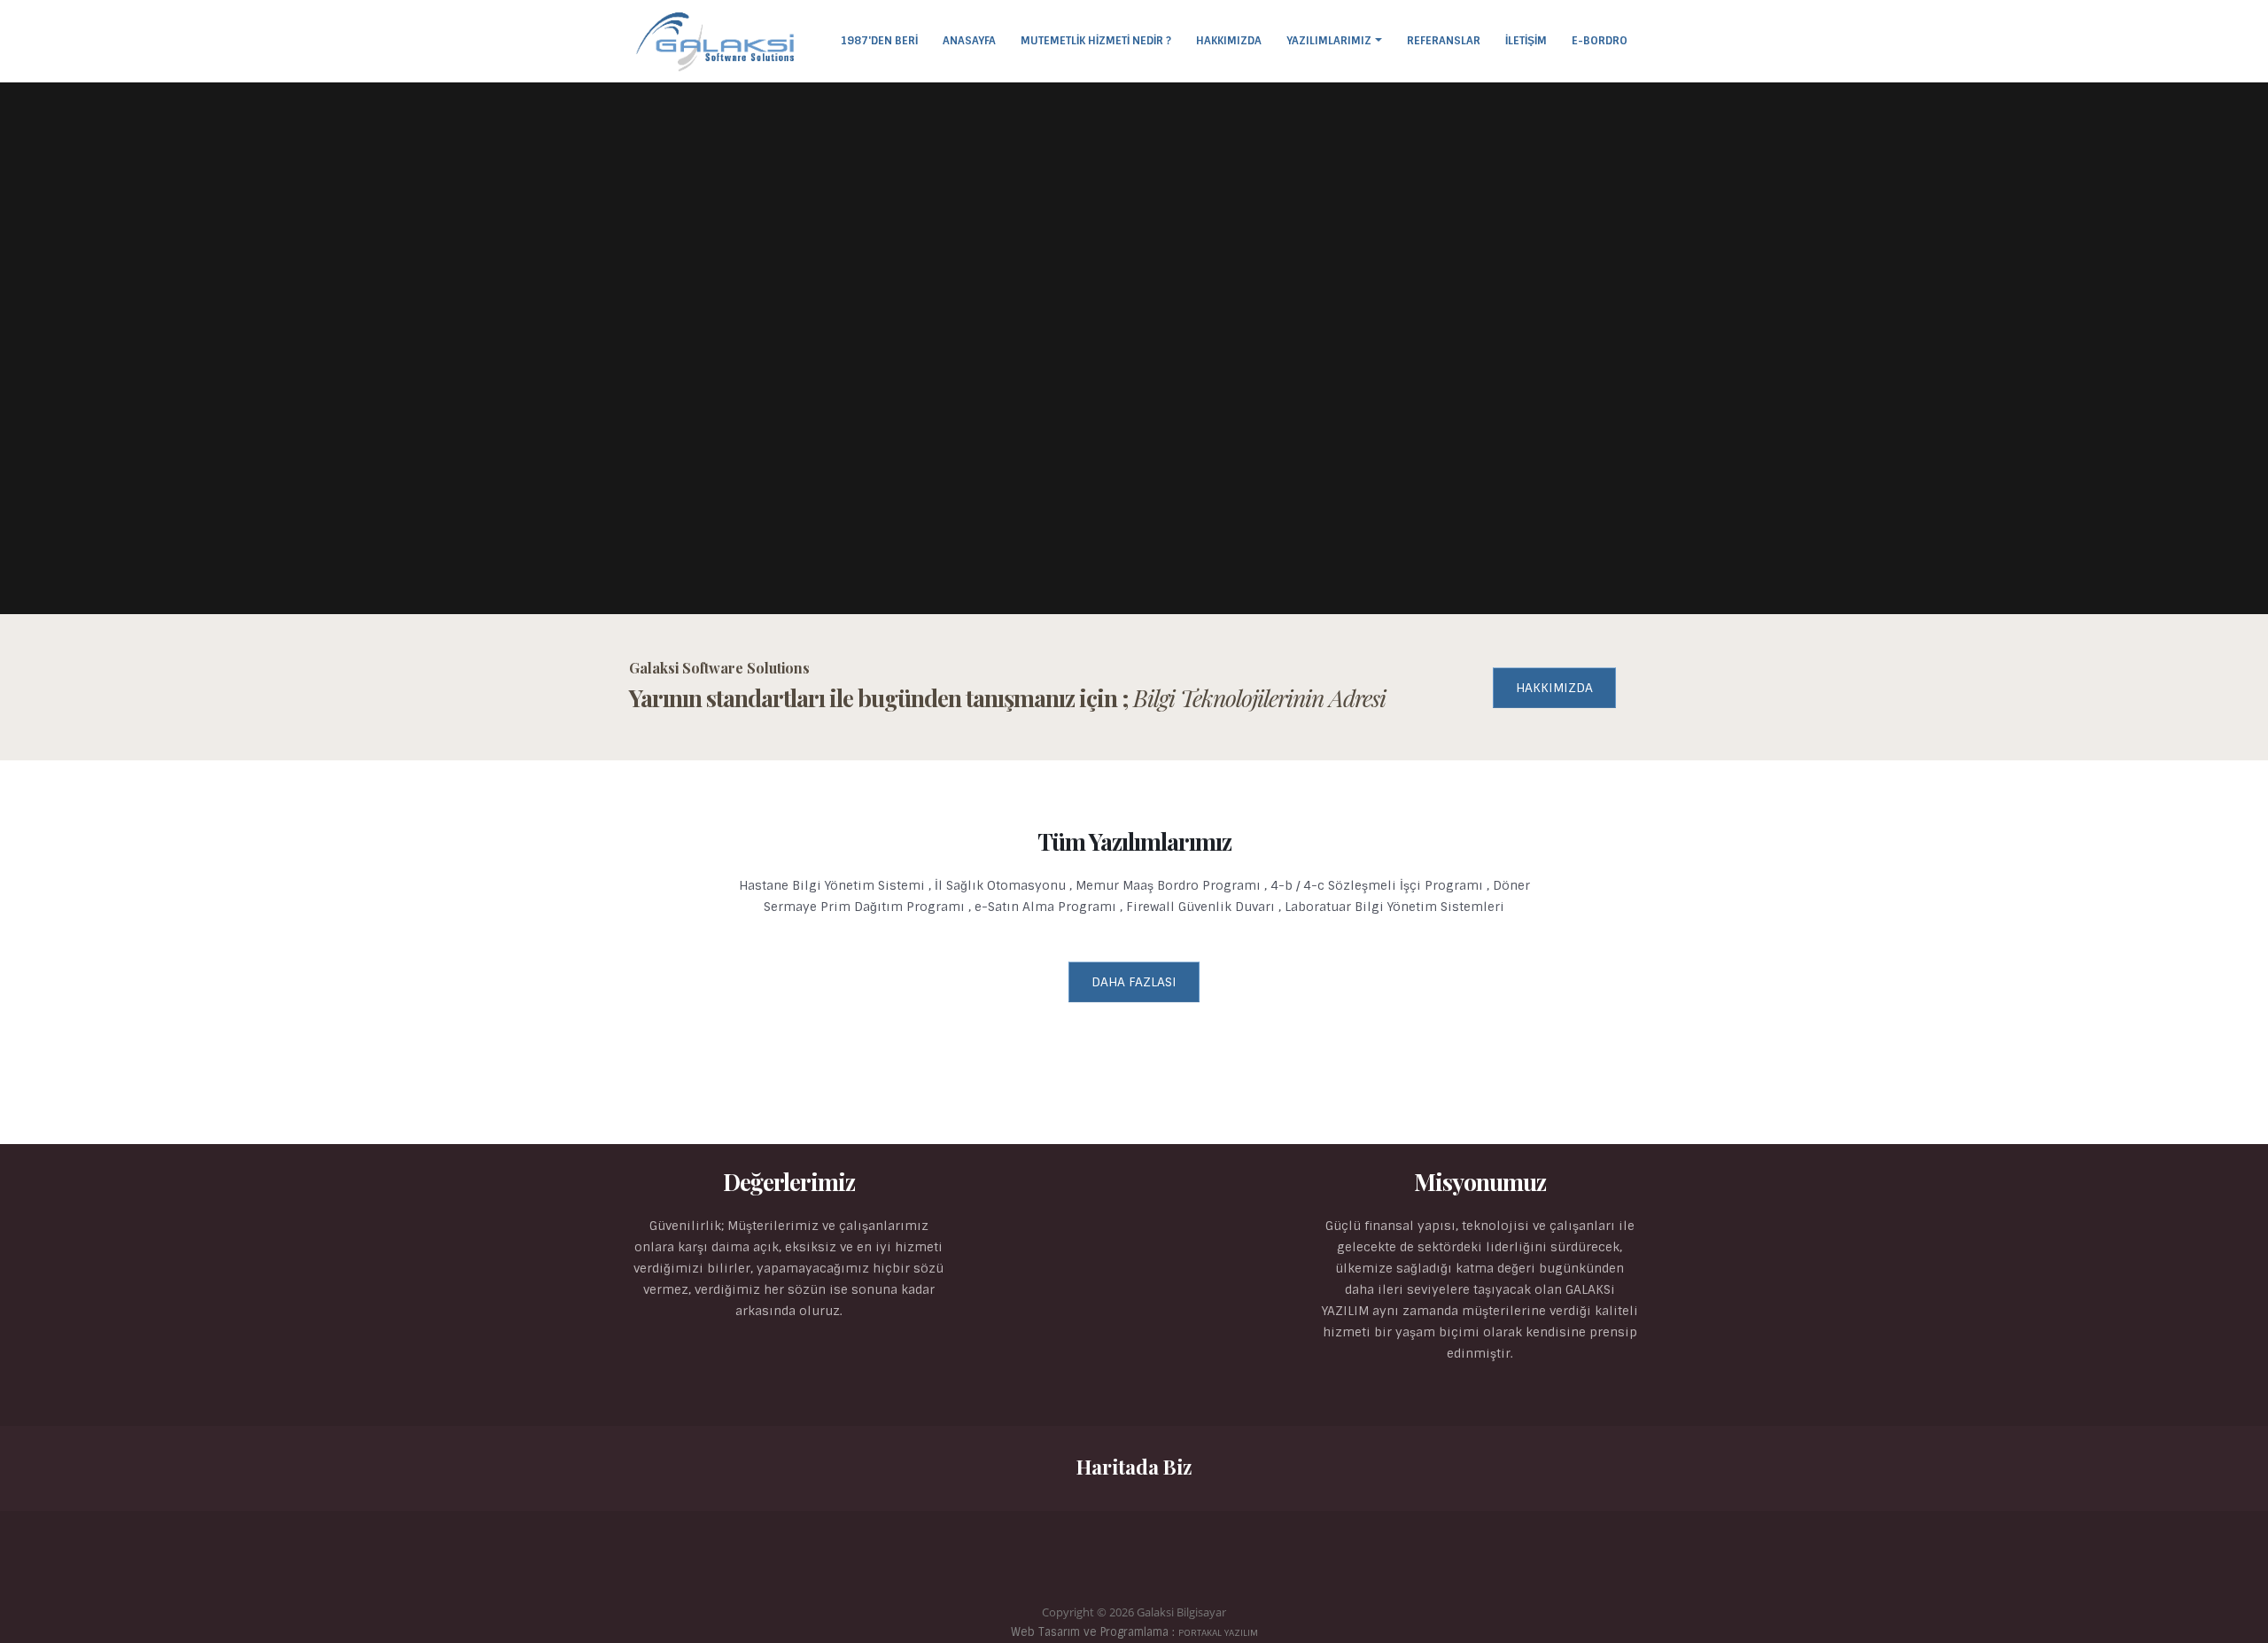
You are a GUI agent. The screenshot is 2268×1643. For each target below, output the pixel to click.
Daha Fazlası (1134, 982)
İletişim (1526, 41)
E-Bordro (1600, 41)
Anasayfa (969, 41)
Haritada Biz (1134, 1467)
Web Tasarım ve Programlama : (1134, 1632)
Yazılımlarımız (1329, 41)
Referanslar (1444, 41)
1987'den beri (879, 41)
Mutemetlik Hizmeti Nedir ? (1096, 41)
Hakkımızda (1229, 41)
